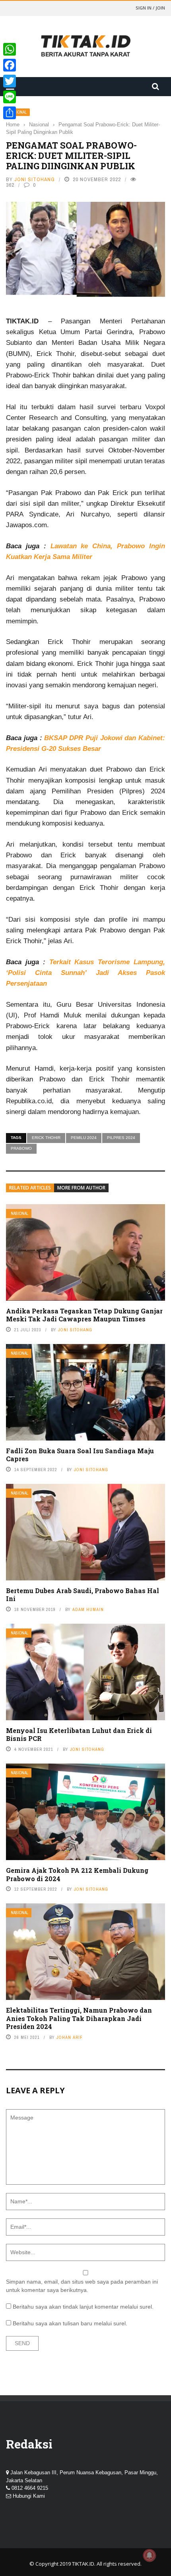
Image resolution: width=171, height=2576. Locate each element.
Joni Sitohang (35, 179)
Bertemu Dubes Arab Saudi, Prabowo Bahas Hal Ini (83, 1595)
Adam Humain (88, 1609)
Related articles (30, 1188)
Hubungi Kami (29, 2496)
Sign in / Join (150, 8)
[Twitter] (10, 81)
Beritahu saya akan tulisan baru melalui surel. (70, 2323)
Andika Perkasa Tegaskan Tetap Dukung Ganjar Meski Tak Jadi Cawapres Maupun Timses (84, 1315)
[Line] (10, 97)
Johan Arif (70, 2037)
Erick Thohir (46, 1138)
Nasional (19, 1214)
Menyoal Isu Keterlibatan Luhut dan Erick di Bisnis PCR (79, 1735)
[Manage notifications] (150, 2555)
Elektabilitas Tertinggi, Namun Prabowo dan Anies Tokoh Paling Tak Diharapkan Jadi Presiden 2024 (79, 2018)
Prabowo (21, 1148)
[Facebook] (10, 65)
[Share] (10, 113)
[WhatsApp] (10, 49)
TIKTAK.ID (83, 2564)
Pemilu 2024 (84, 1138)
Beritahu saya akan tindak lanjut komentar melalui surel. (83, 2307)
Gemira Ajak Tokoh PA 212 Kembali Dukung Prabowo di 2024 (77, 1874)
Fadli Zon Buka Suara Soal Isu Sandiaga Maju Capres (80, 1455)
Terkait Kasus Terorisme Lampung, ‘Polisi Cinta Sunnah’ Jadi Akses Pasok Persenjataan (85, 973)
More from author (81, 1188)
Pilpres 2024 (121, 1138)
